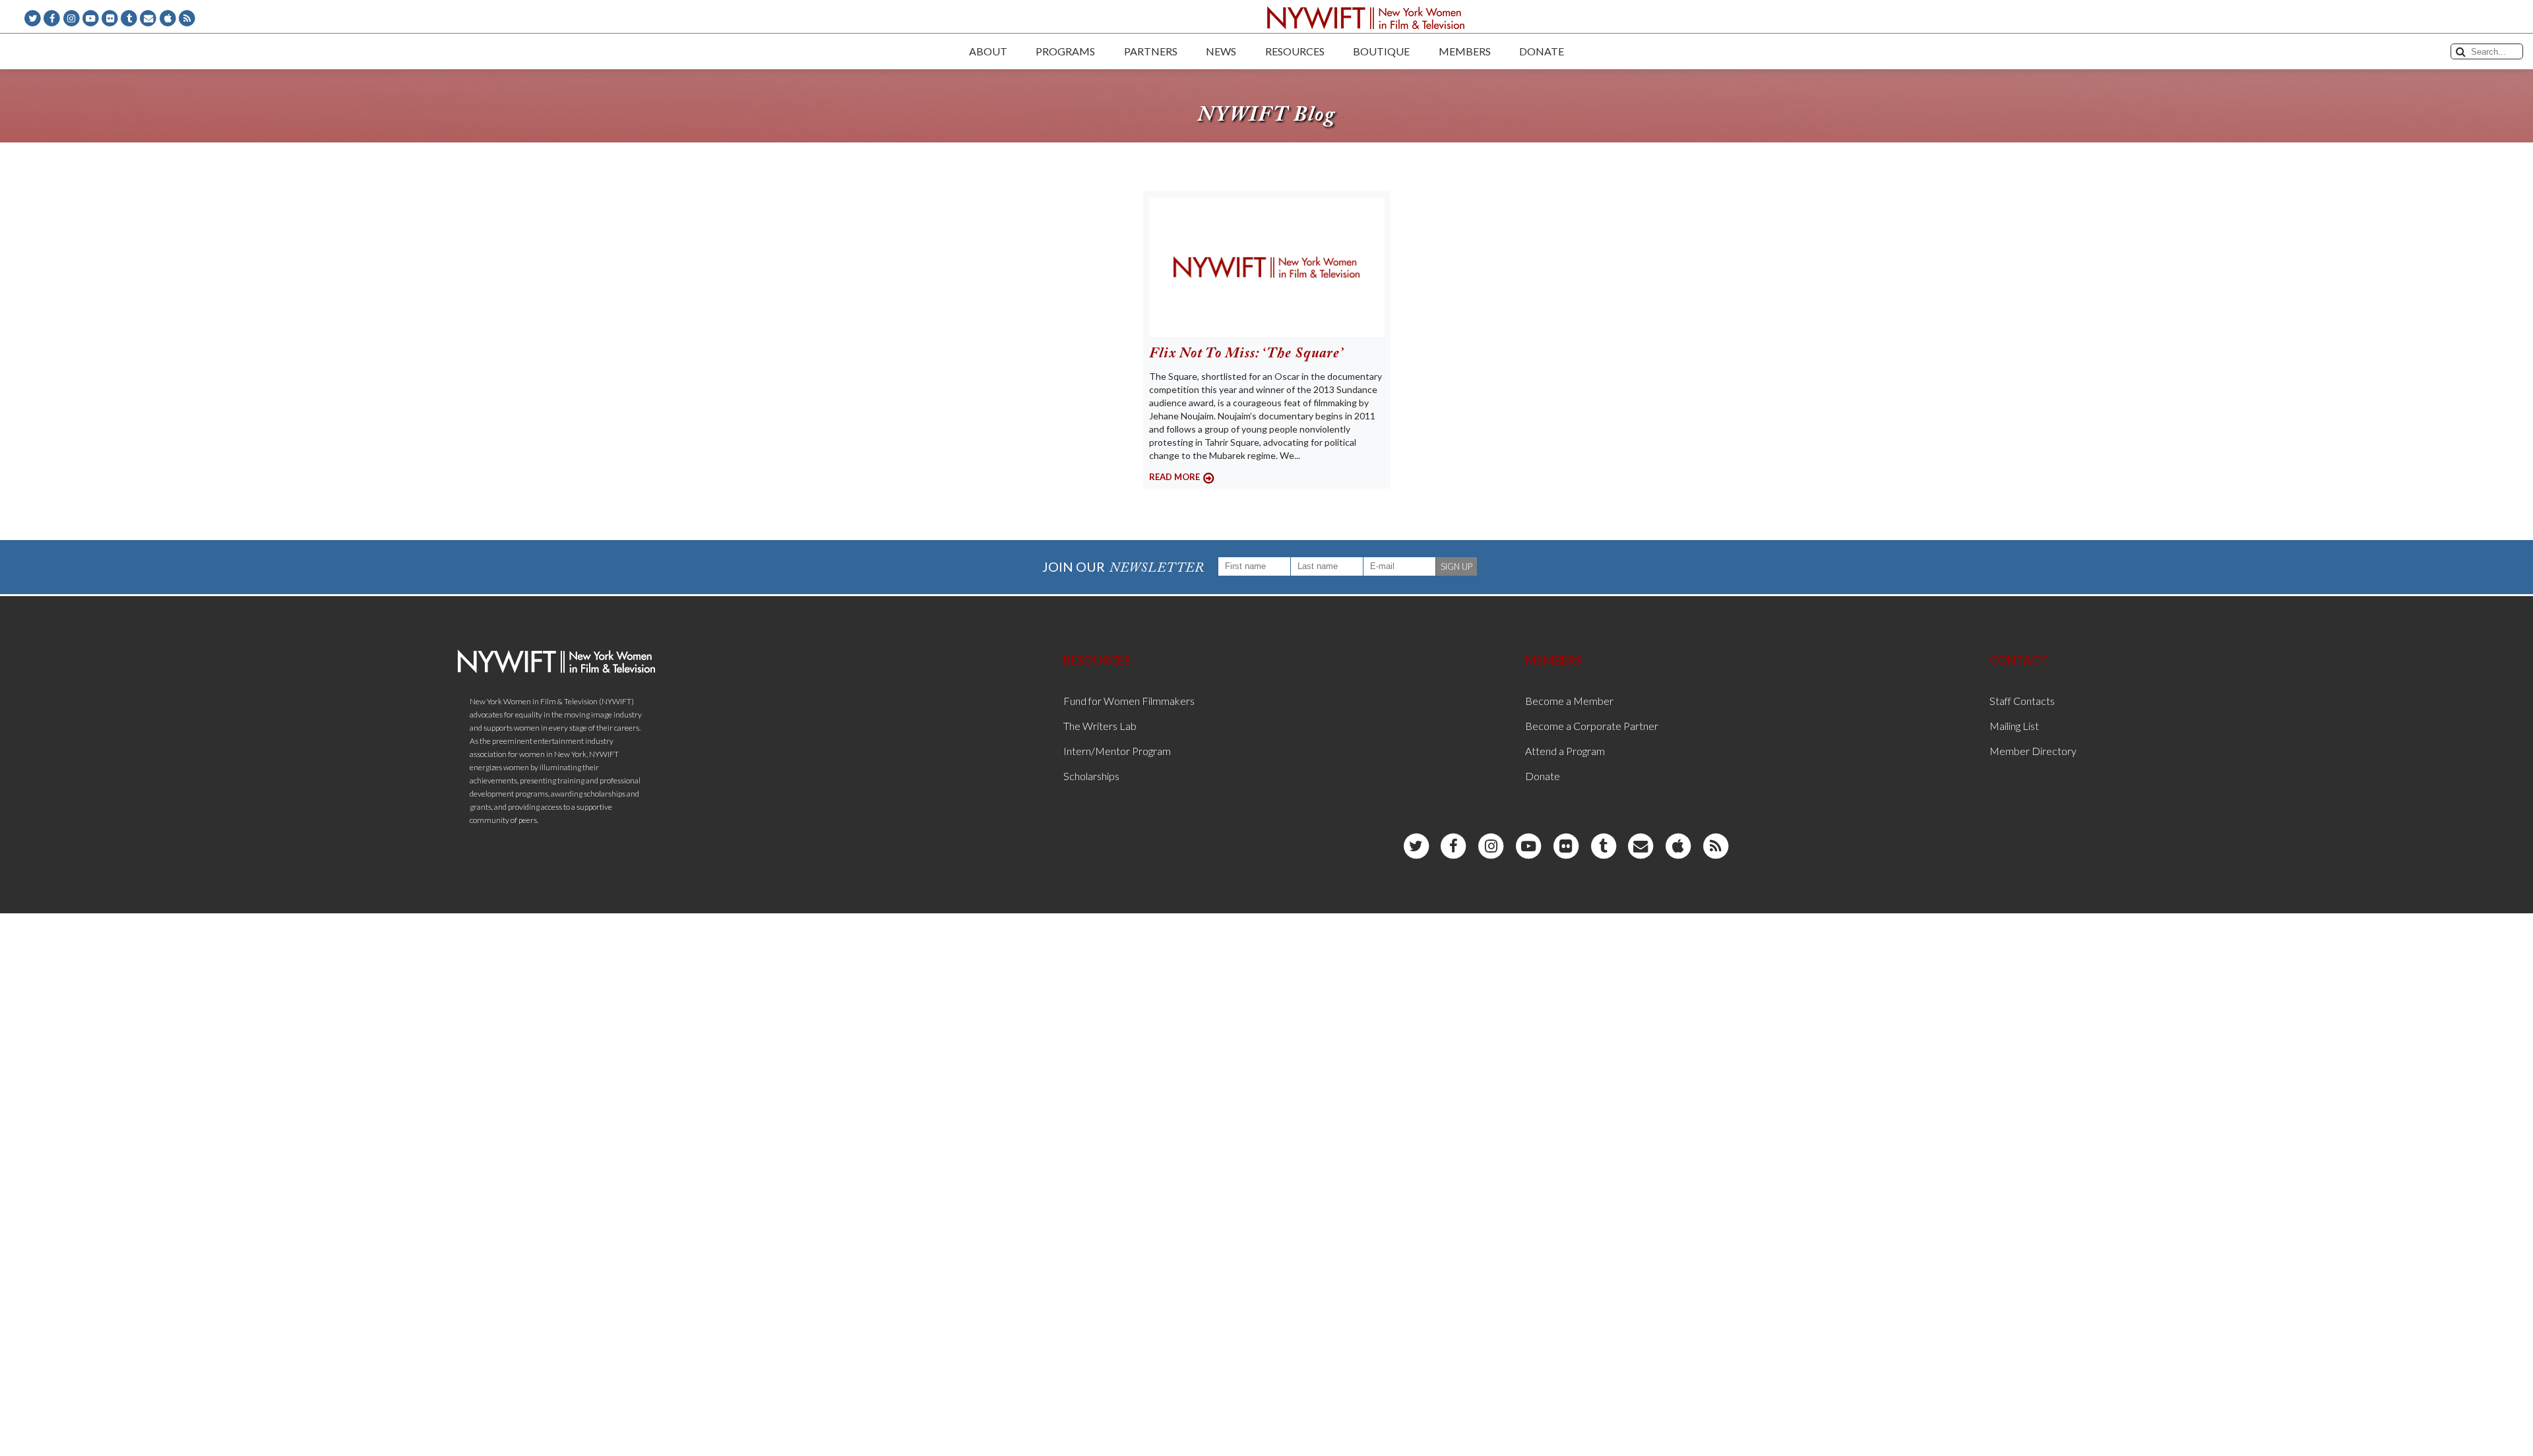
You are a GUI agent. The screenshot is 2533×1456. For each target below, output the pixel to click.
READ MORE (1174, 477)
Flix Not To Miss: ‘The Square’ (1246, 354)
